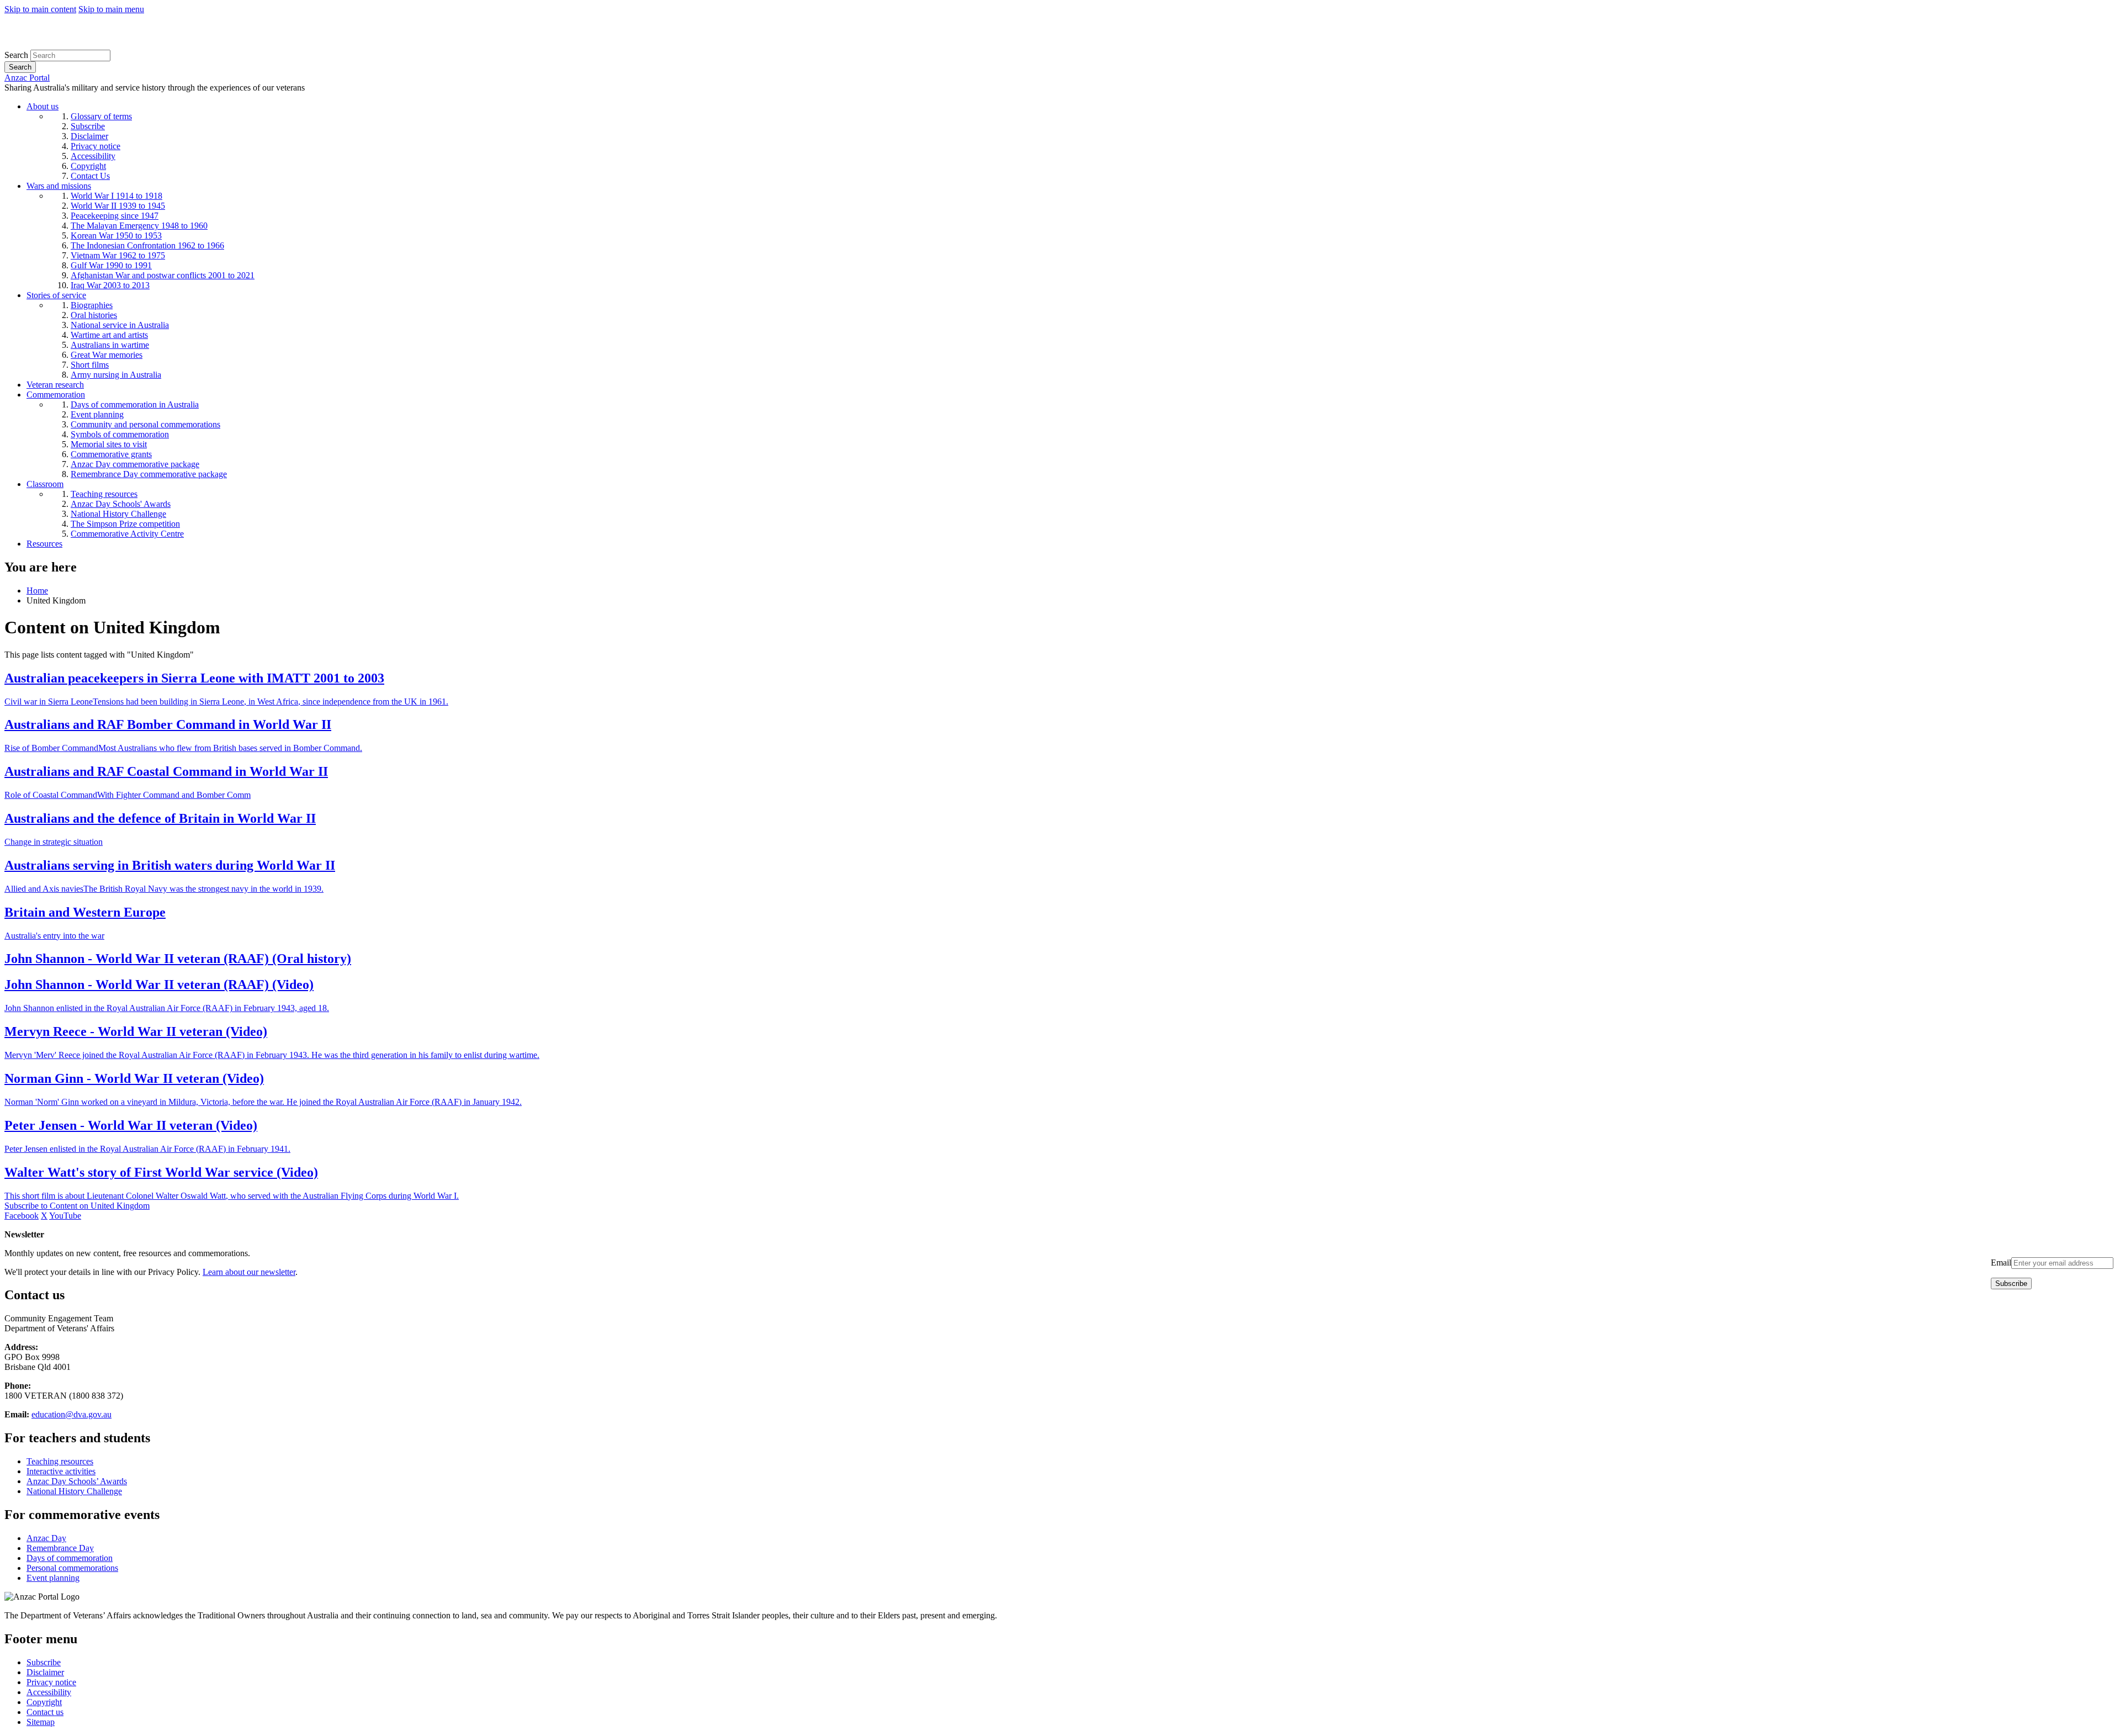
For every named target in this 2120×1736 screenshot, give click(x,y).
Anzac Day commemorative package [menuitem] (135, 464)
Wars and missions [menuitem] (59, 186)
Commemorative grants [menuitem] (111, 454)
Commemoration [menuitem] (56, 395)
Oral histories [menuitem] (94, 315)
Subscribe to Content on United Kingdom (77, 1206)
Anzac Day (46, 1538)
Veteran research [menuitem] (55, 385)
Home (37, 591)
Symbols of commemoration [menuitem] (120, 434)
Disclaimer (45, 1672)
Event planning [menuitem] (97, 414)
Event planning (53, 1578)
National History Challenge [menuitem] (118, 514)
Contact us (45, 1712)
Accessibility (49, 1692)
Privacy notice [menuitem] (96, 146)
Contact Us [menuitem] (90, 176)
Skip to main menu (111, 9)
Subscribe (44, 1662)
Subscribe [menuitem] (88, 126)
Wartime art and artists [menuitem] (109, 335)
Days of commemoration (70, 1558)
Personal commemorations (72, 1568)
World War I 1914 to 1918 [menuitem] (116, 196)
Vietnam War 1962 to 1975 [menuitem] (118, 255)
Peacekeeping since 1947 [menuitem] (115, 216)
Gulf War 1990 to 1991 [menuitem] (111, 265)
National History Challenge (74, 1491)
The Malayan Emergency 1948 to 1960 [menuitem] (139, 226)
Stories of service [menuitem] (56, 295)
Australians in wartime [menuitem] (110, 345)
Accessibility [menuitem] (93, 156)
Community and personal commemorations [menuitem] (145, 424)
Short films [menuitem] (90, 365)
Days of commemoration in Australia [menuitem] (135, 404)
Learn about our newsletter (249, 1272)
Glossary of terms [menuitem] (101, 116)
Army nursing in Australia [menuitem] (116, 375)
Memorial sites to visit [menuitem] (109, 444)
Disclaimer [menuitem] (89, 136)
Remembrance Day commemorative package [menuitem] (149, 474)
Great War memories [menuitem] (107, 355)
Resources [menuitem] (44, 544)
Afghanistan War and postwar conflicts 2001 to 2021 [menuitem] (163, 275)
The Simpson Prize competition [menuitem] (125, 524)
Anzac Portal (27, 78)
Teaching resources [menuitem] (104, 494)
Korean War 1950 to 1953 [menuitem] (116, 235)
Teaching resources (60, 1461)
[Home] (85, 44)
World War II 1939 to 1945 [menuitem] (118, 206)
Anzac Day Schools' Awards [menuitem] (121, 504)
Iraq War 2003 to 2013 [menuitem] (110, 285)
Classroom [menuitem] (45, 484)
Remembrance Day (60, 1548)
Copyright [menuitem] (88, 166)
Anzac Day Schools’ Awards (77, 1481)
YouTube (65, 1216)
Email (2001, 1263)
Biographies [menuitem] (92, 305)
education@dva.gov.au (71, 1414)
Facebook (22, 1216)
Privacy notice (51, 1682)
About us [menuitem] (43, 106)
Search (16, 55)
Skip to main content (40, 9)
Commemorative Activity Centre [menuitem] (127, 534)
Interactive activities (61, 1471)
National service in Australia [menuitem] (120, 325)
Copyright (44, 1702)
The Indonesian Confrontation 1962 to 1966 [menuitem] (147, 245)
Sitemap (41, 1722)
